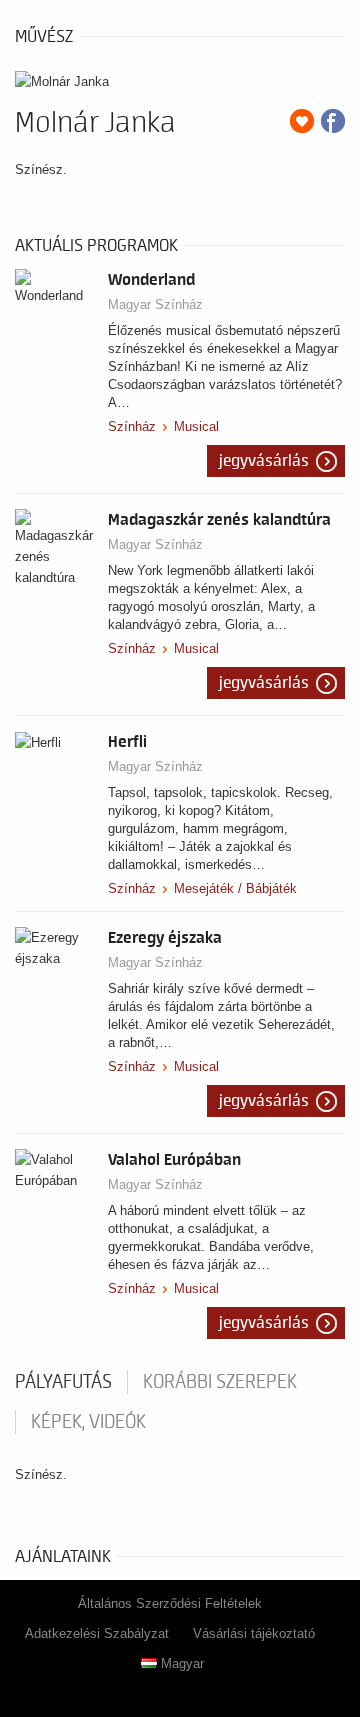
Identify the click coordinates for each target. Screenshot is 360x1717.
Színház (132, 426)
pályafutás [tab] (63, 1382)
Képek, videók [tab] (88, 1422)
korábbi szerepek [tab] (220, 1382)
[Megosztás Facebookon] (333, 121)
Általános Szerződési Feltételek (170, 1603)
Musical (196, 426)
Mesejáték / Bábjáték (235, 888)
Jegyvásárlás (264, 461)
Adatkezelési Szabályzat (97, 1633)
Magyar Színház (155, 304)
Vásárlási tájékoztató (254, 1633)
